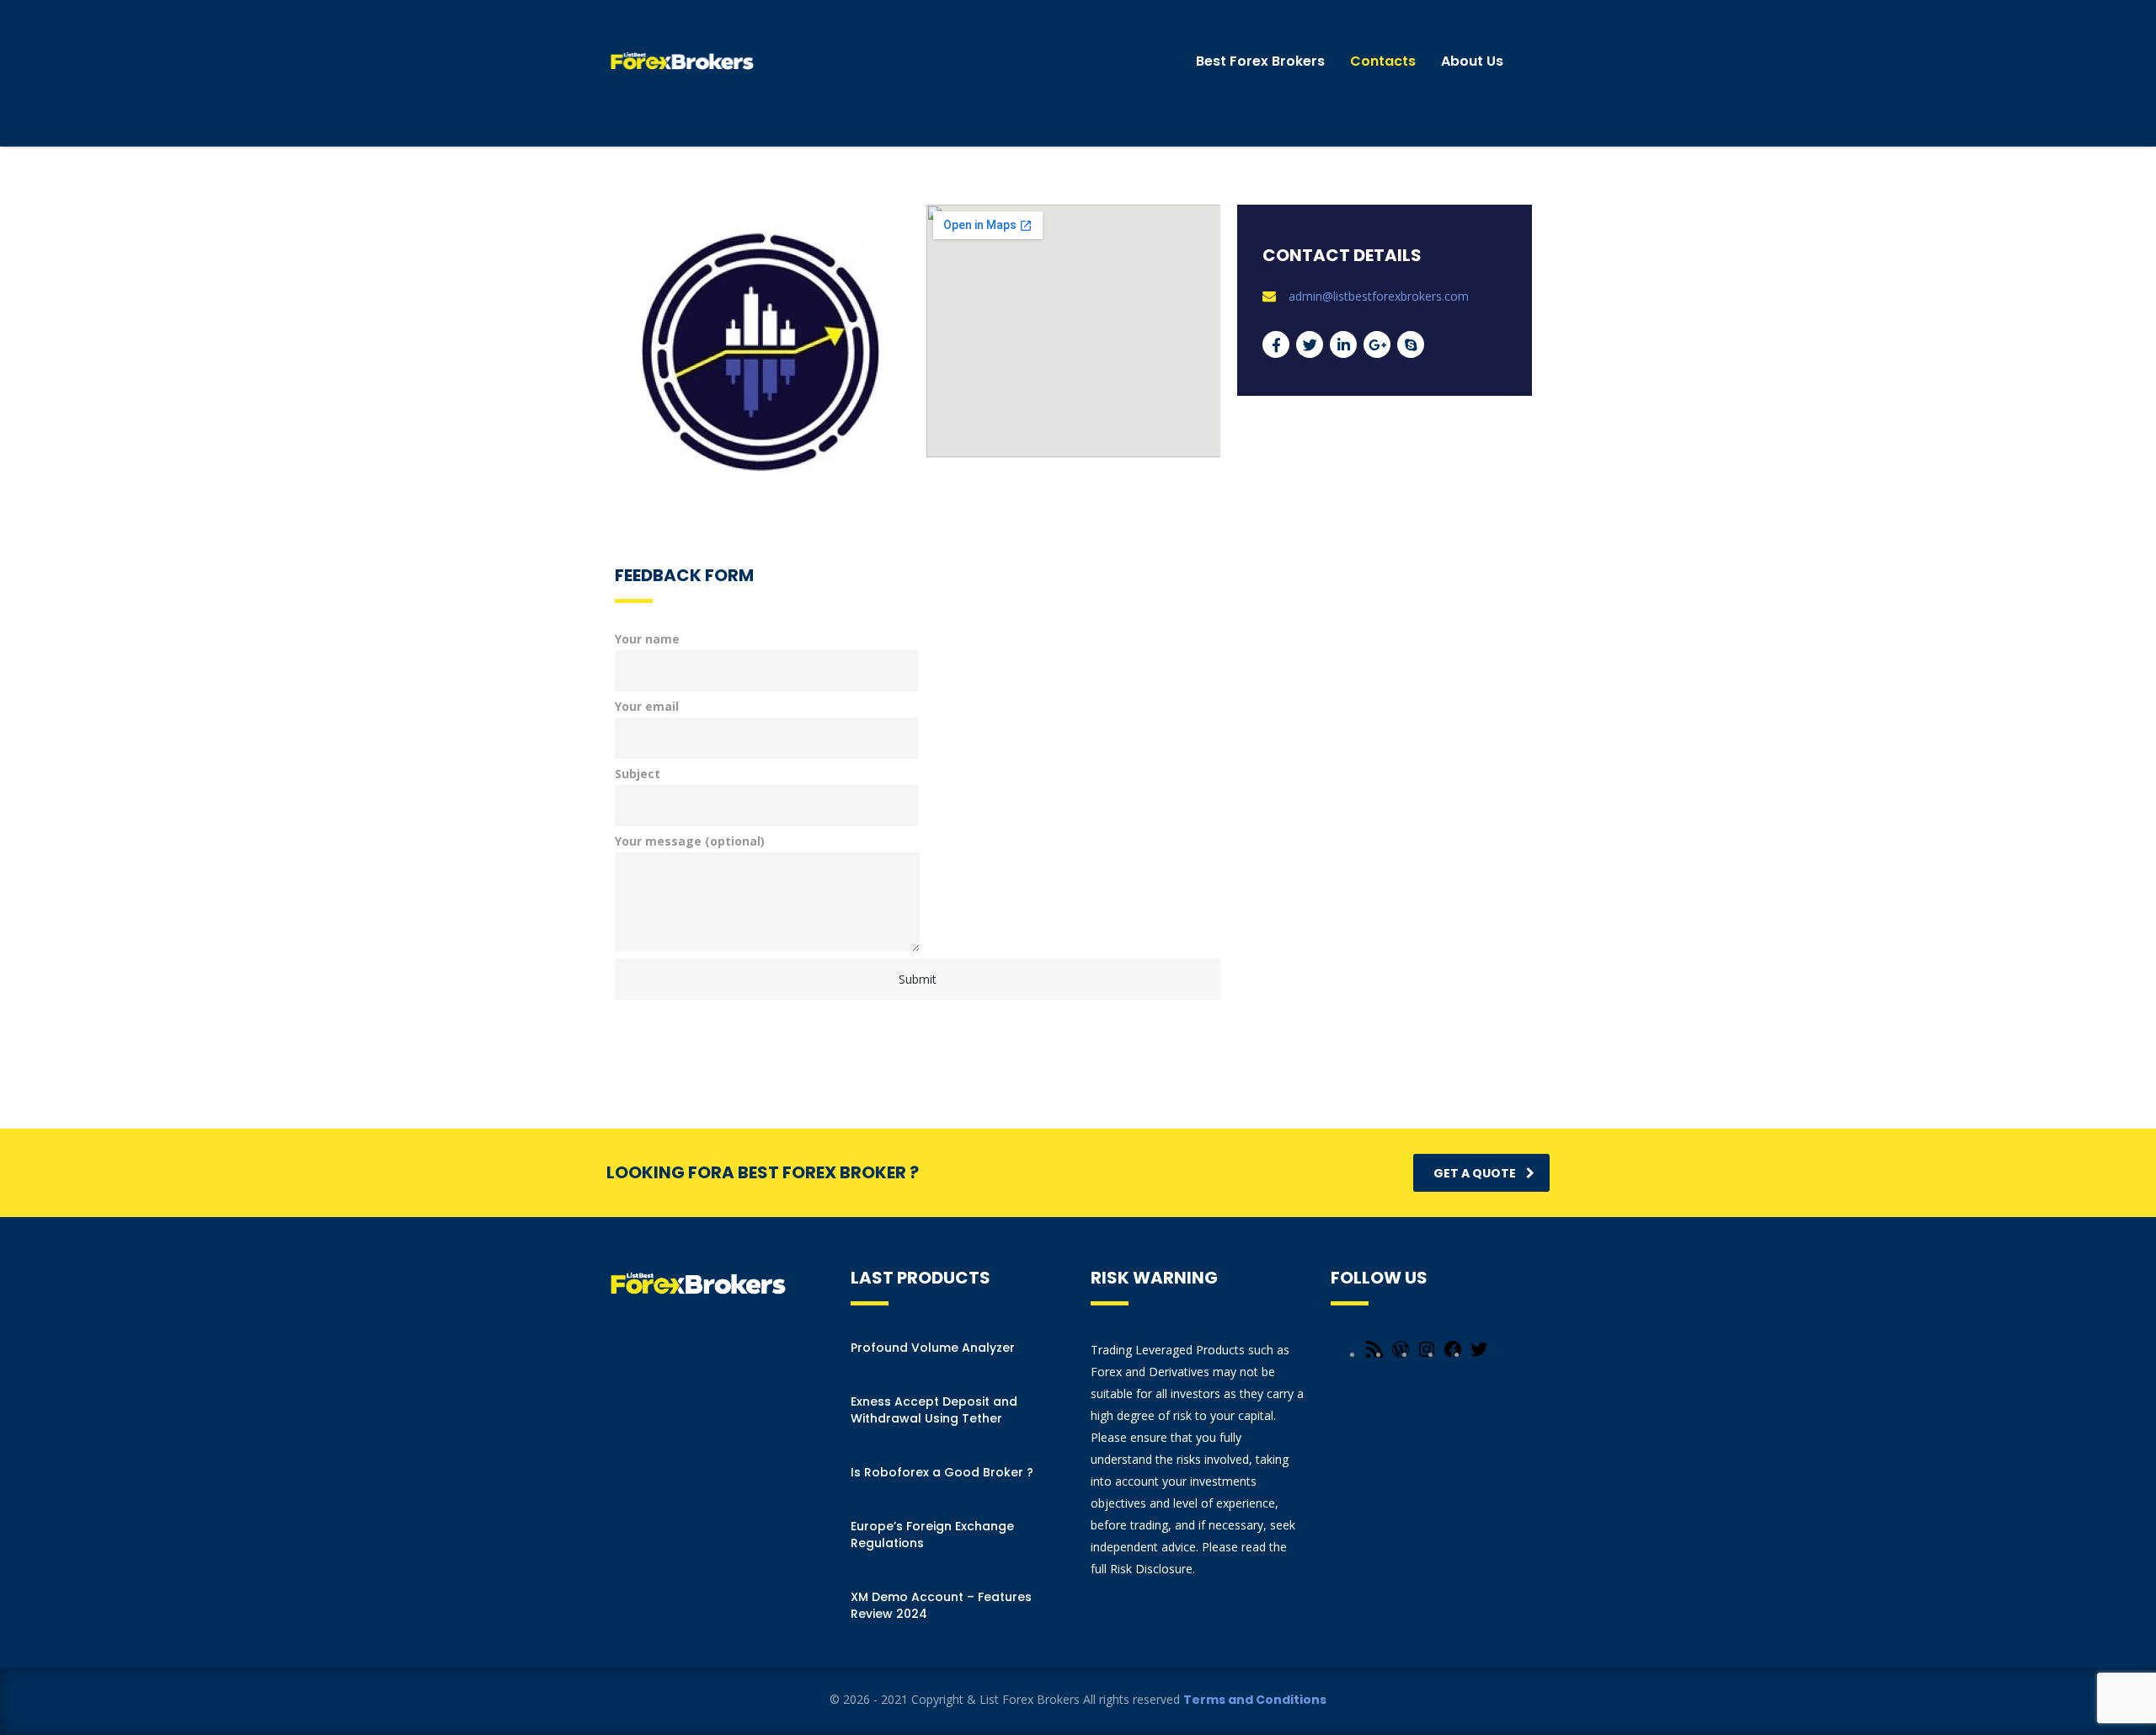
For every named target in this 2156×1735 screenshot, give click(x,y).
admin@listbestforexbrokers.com (1379, 296)
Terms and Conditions (1255, 1700)
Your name (647, 639)
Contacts (1383, 61)
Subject (638, 774)
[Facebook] (1453, 1355)
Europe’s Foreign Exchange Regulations (932, 1535)
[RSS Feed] (1374, 1355)
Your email (647, 706)
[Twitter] (1479, 1355)
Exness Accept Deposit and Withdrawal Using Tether (934, 1410)
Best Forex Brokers (1260, 61)
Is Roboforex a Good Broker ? (942, 1472)
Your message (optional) (690, 841)
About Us (1472, 61)
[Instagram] (1427, 1355)
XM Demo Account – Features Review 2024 (941, 1605)
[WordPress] (1401, 1355)
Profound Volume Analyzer (933, 1348)
